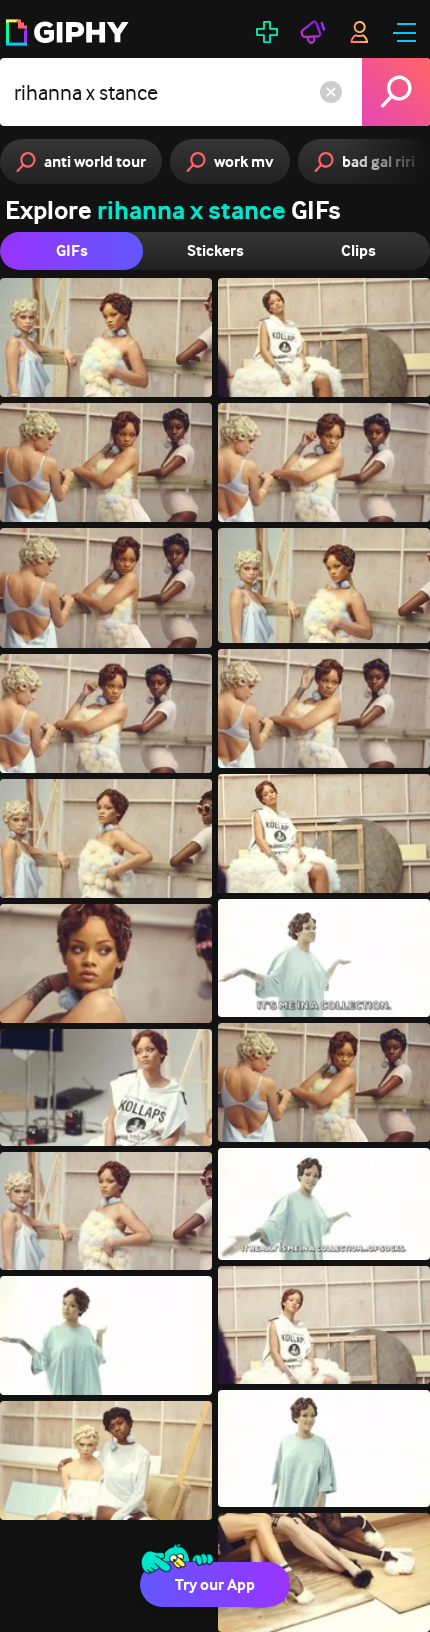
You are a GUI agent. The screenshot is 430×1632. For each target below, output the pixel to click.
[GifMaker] (267, 32)
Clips (358, 250)
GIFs (72, 250)
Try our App (215, 1584)
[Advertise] (313, 32)
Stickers (215, 250)
